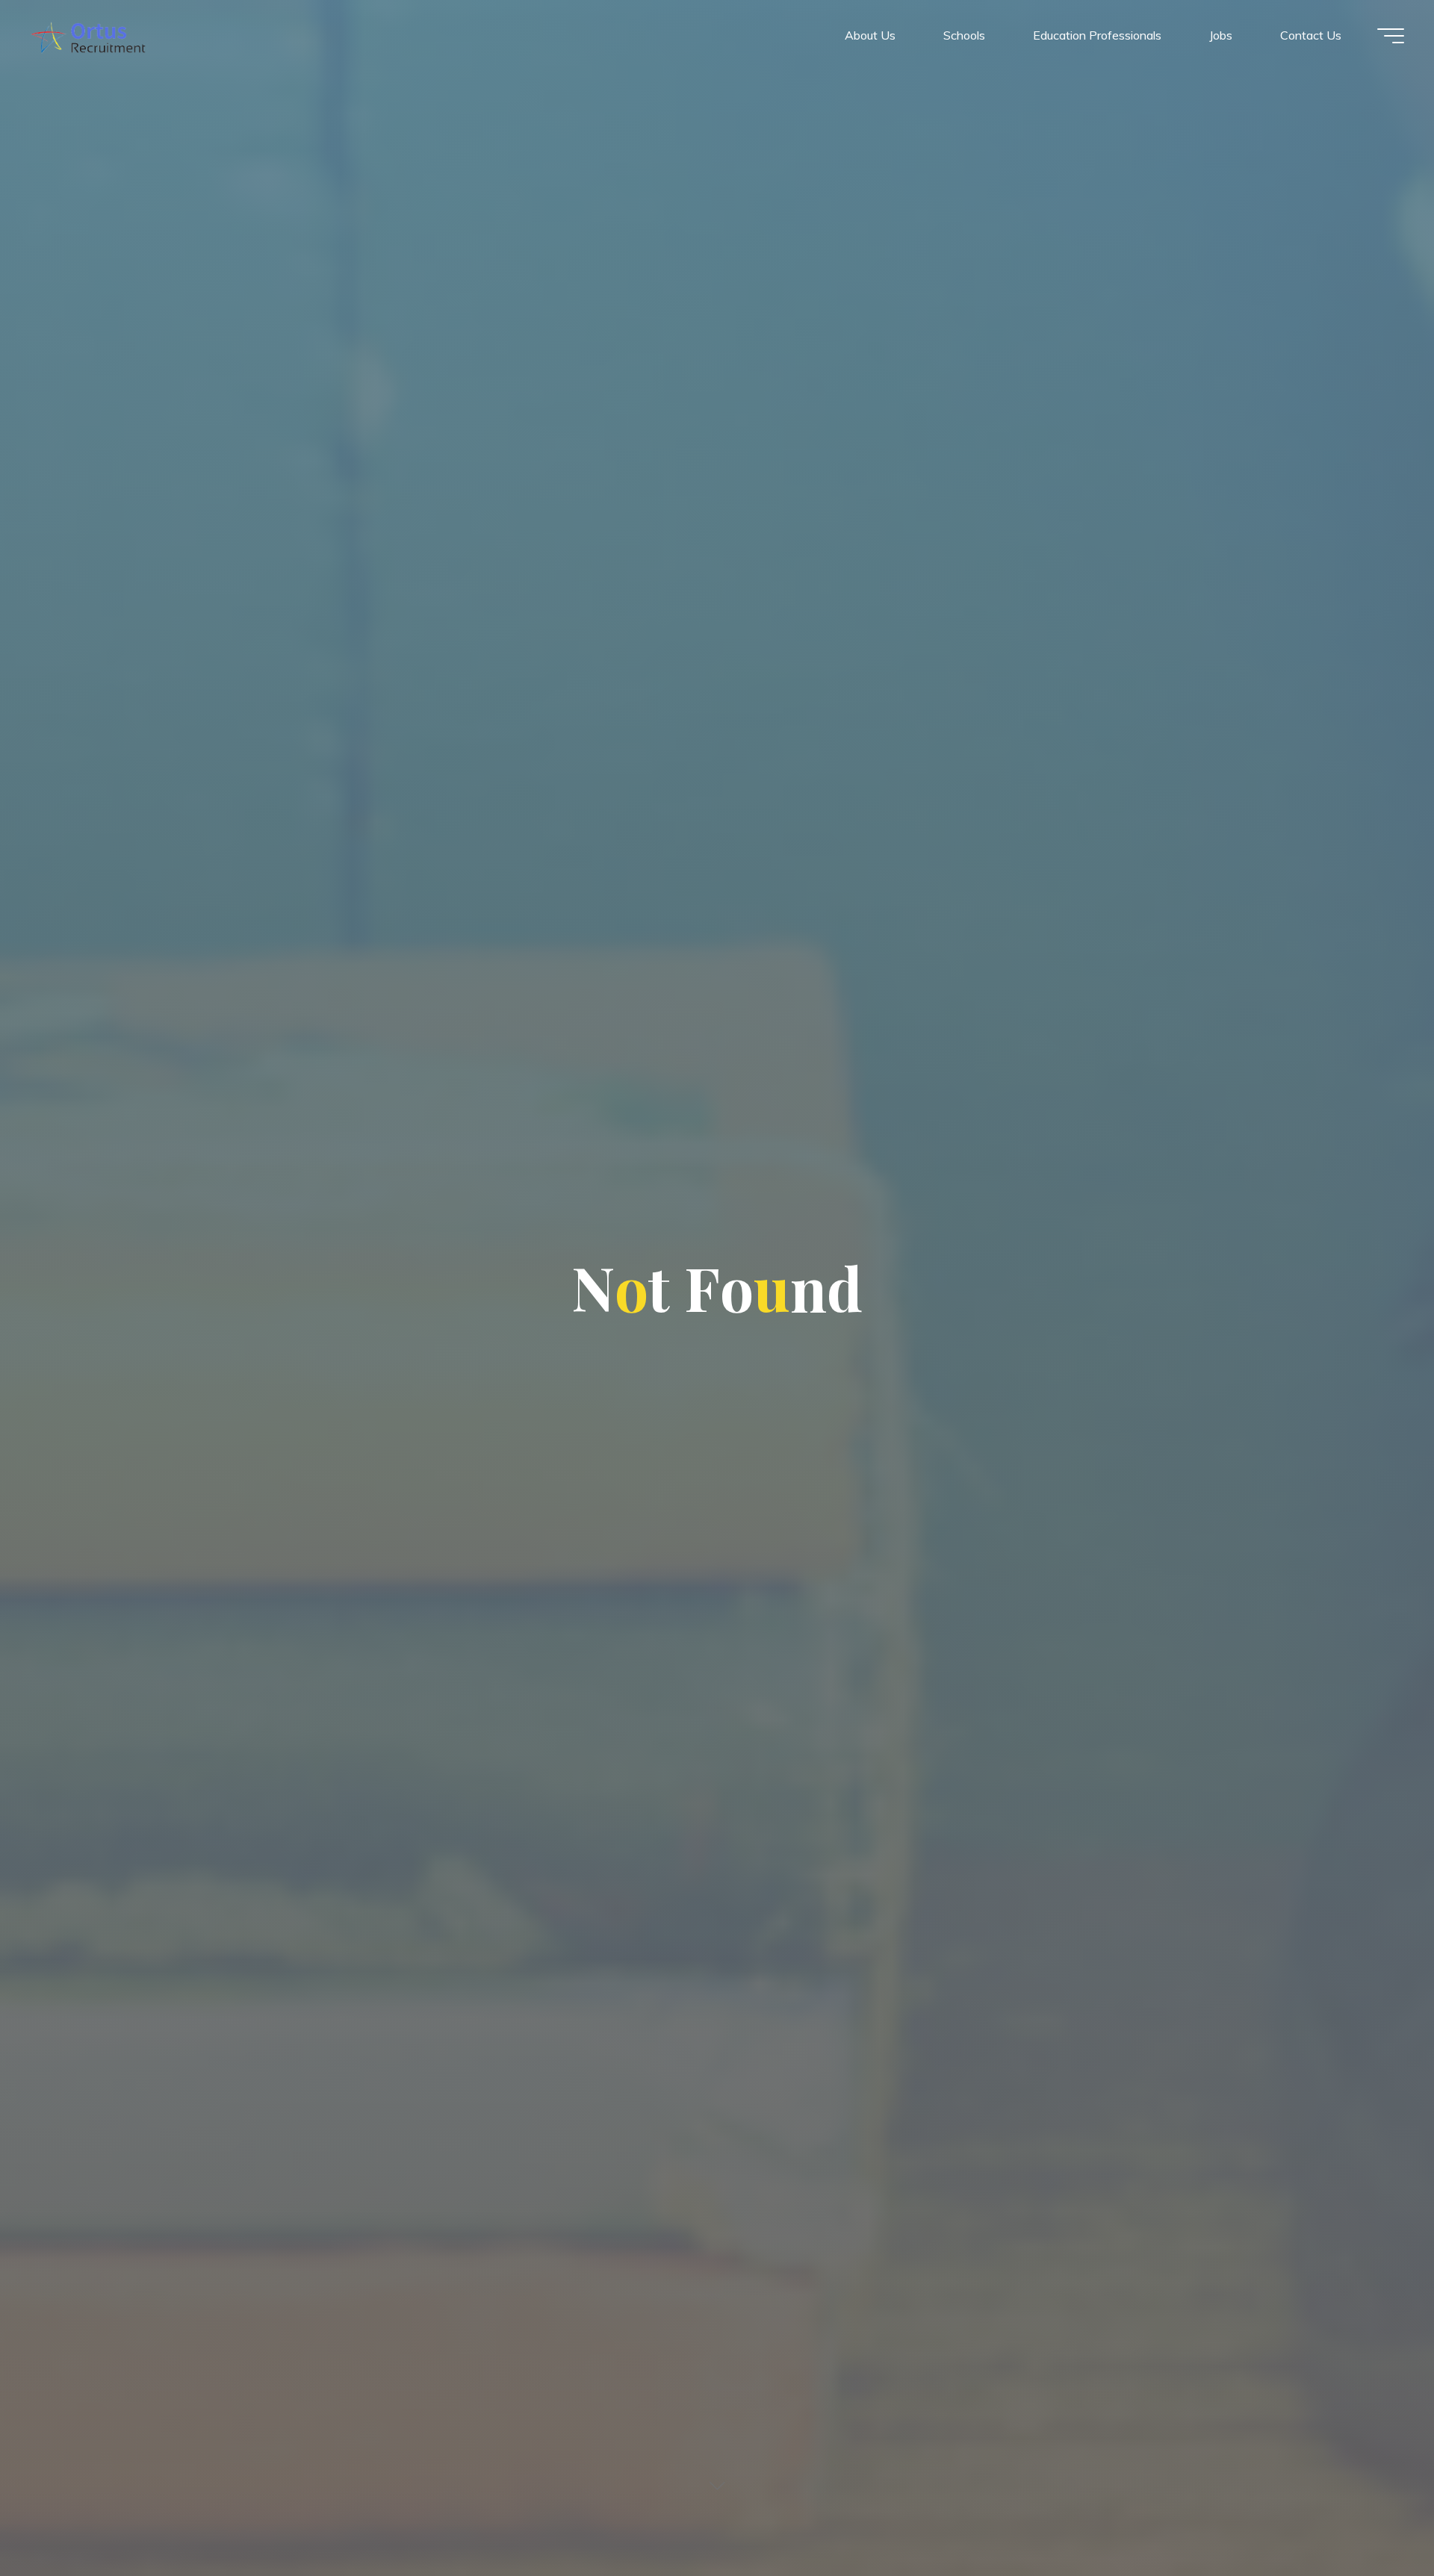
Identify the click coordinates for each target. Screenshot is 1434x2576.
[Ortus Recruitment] (88, 35)
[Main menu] (1391, 36)
